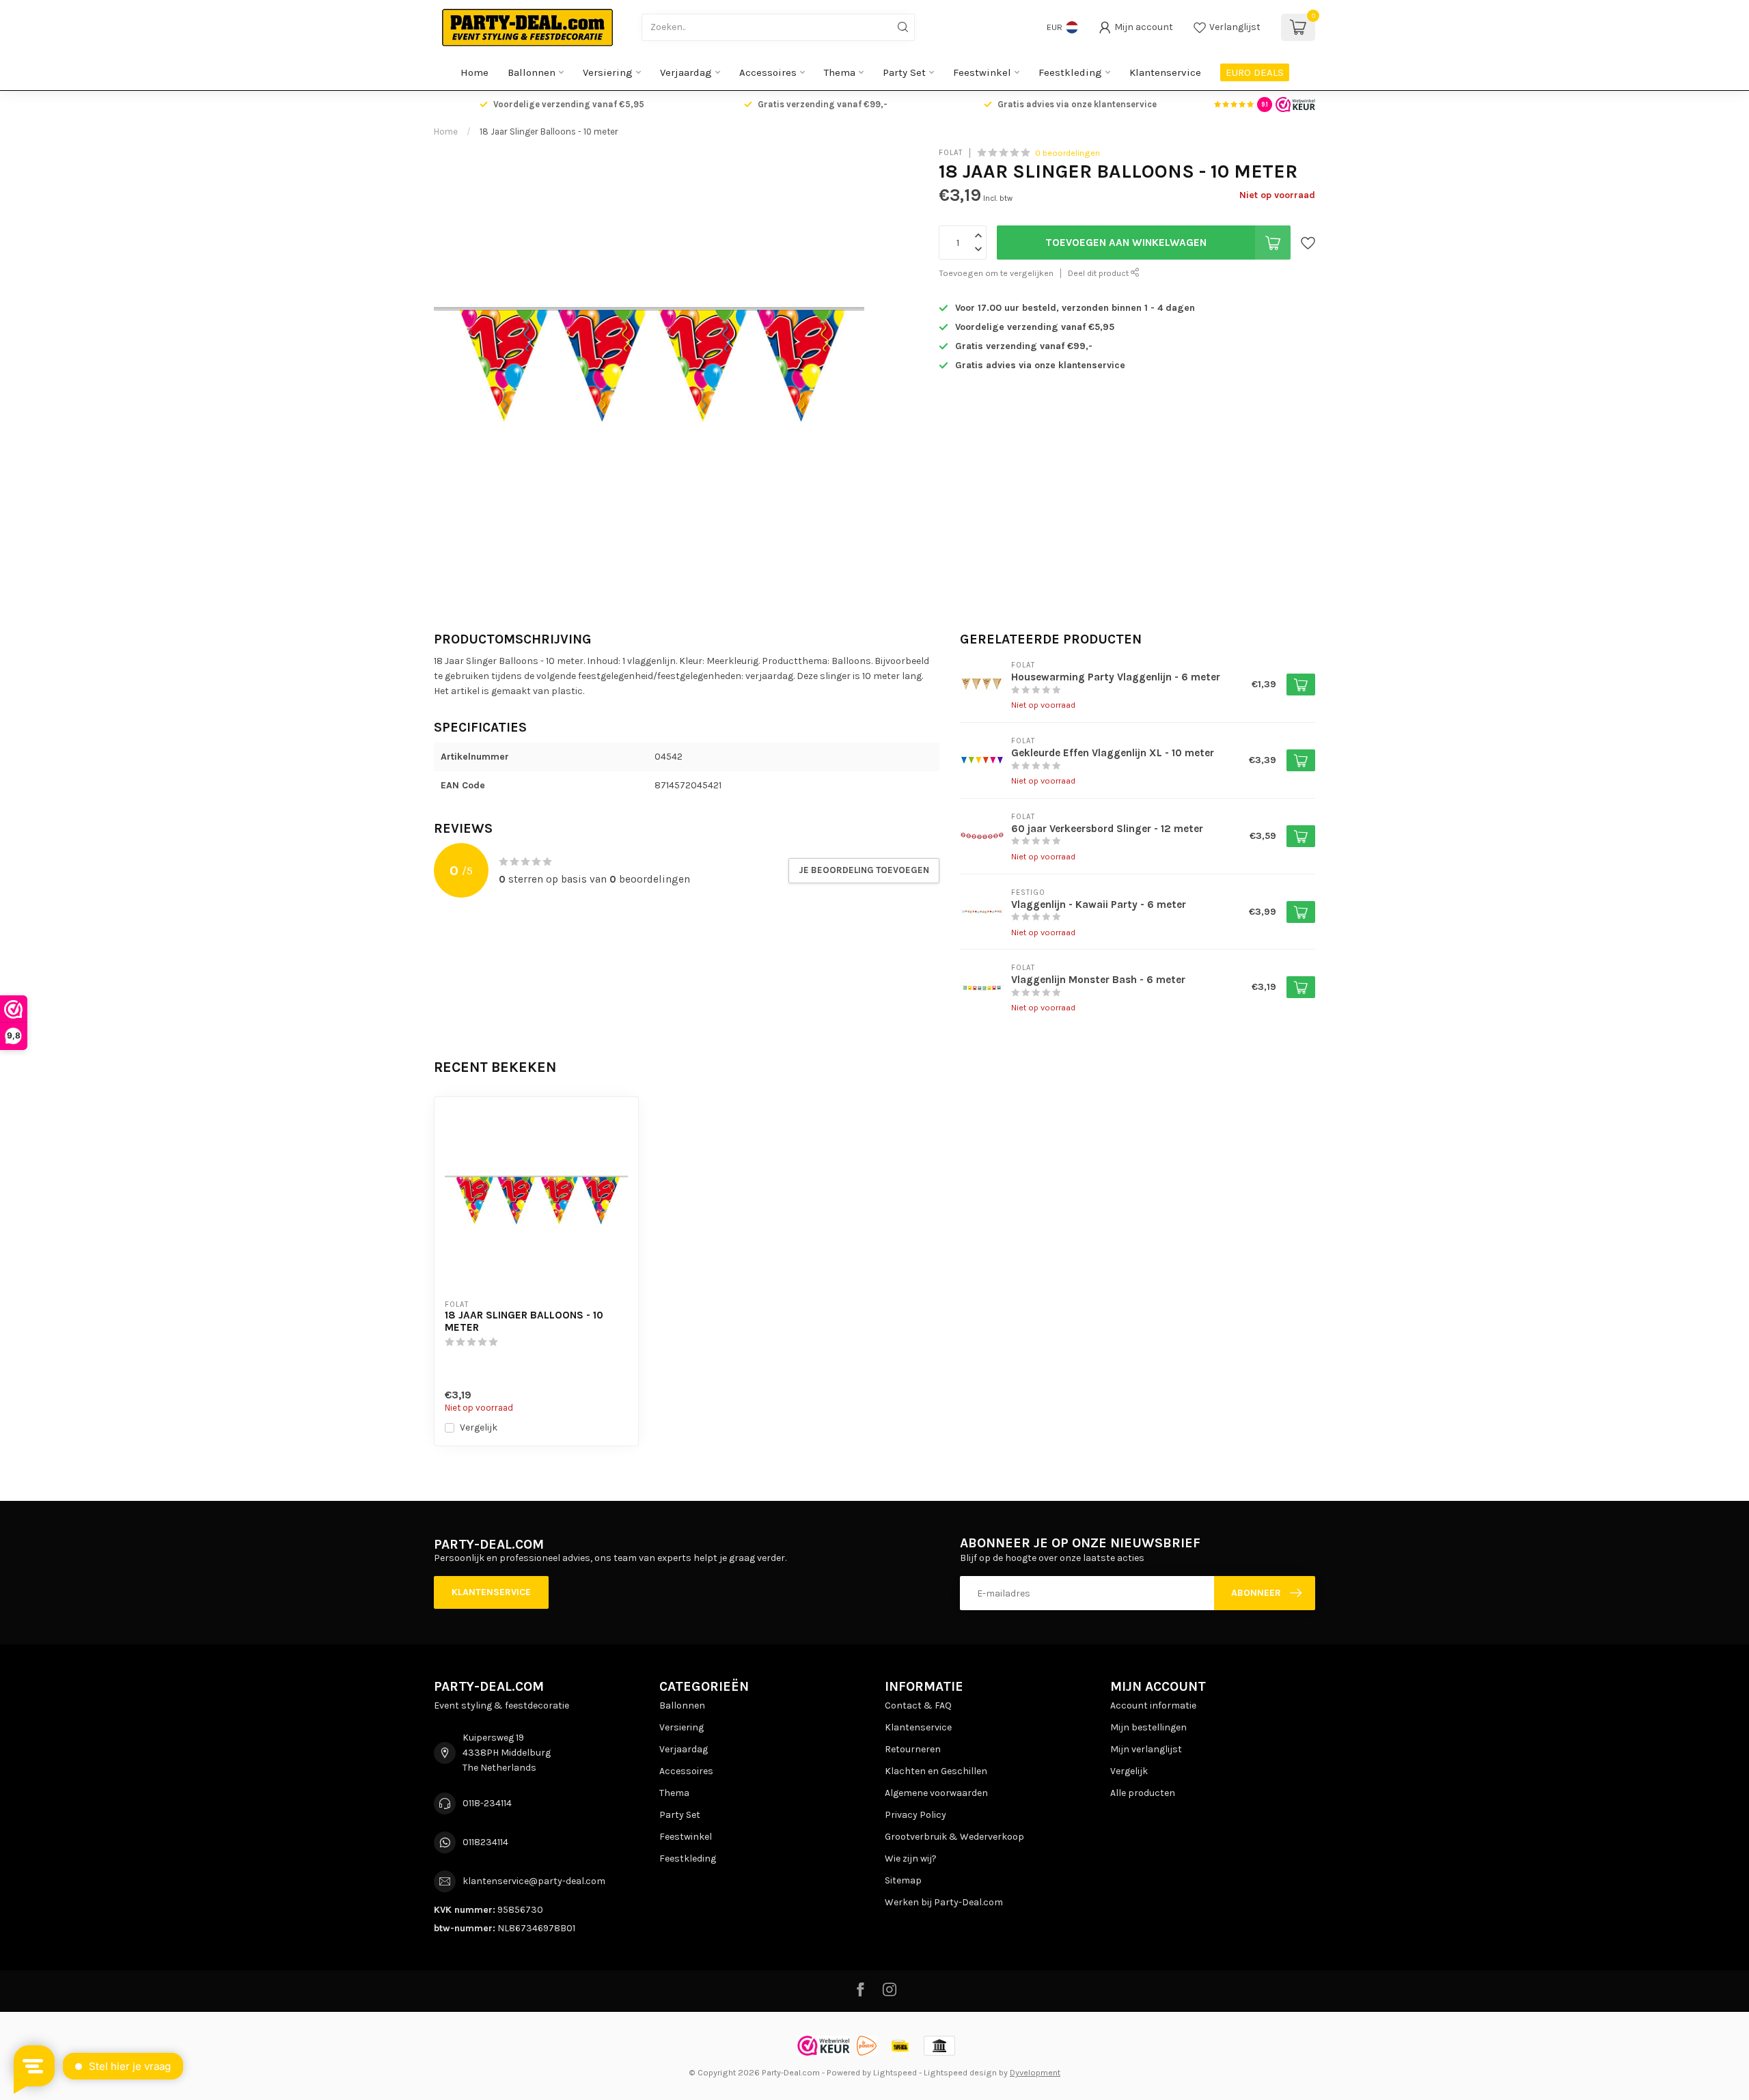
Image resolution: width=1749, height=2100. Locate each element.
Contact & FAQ (918, 1705)
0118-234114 (487, 1803)
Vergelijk (479, 1427)
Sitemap (903, 1880)
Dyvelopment (1035, 2072)
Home (474, 72)
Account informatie (1153, 1705)
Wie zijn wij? (911, 1859)
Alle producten (1143, 1793)
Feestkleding (1070, 72)
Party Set (904, 72)
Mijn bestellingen (1148, 1727)
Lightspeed (895, 2072)
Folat (951, 153)
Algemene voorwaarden (936, 1793)
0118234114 (485, 1842)
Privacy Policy (915, 1815)
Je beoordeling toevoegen (864, 870)
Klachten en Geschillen (936, 1771)
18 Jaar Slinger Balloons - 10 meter (549, 132)
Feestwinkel (982, 72)
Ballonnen (532, 72)
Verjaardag (686, 72)
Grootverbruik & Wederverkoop (954, 1837)
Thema (840, 72)
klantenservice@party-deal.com (534, 1881)
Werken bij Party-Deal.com (944, 1902)
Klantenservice (1165, 72)
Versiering (608, 72)
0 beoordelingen (1068, 153)
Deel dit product (1099, 273)
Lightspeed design (960, 2072)
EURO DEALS (1255, 72)
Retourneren (913, 1749)
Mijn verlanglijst (1146, 1749)
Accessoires (768, 72)
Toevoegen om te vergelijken (996, 273)
